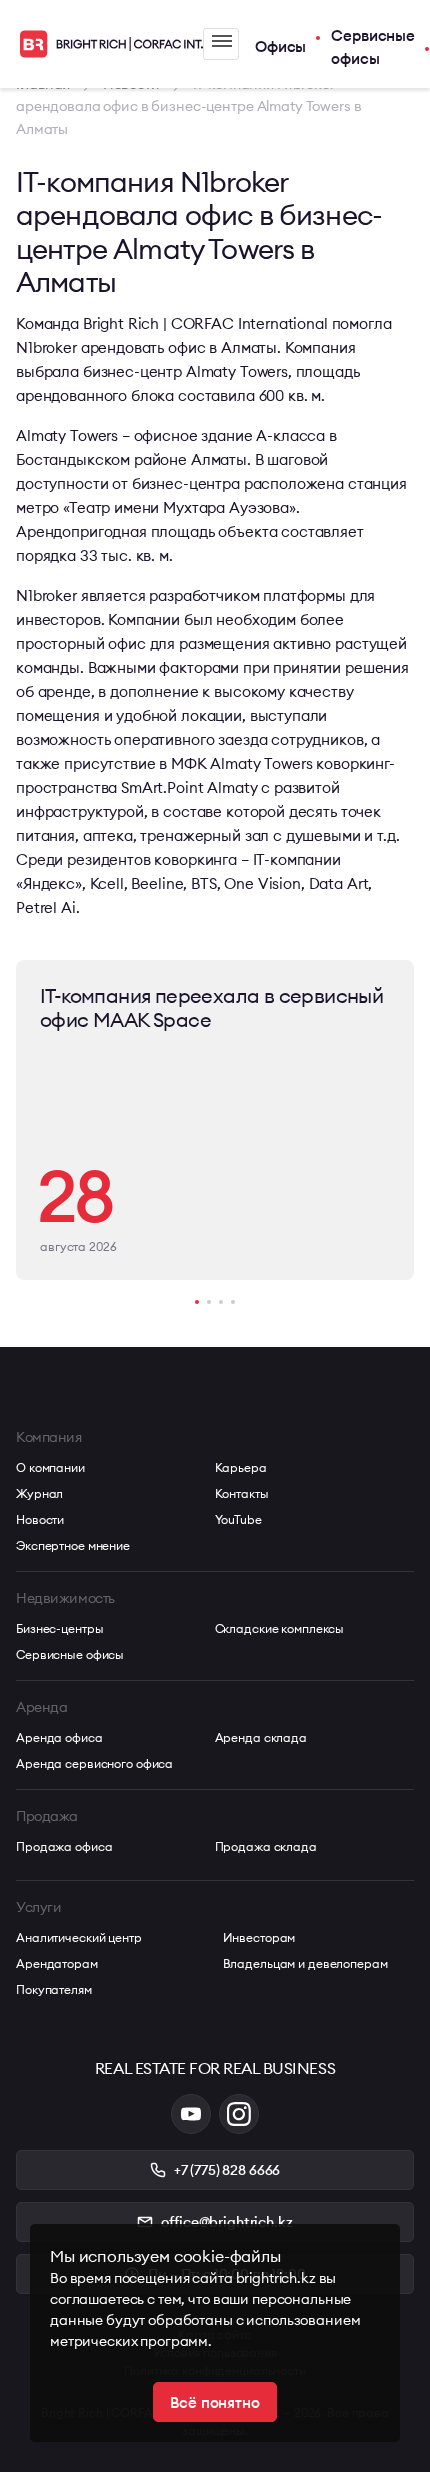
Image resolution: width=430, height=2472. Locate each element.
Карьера (241, 1467)
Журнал (39, 1493)
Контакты (242, 1493)
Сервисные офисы (373, 47)
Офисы (280, 46)
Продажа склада (266, 1846)
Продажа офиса (64, 1846)
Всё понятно (214, 2402)
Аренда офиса (59, 1737)
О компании (50, 1467)
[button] (197, 1302)
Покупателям (54, 1989)
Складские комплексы (280, 1628)
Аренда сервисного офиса (94, 1763)
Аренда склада (261, 1737)
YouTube (238, 1519)
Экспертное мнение (73, 1545)
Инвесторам (259, 1937)
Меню (221, 44)
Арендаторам (57, 1963)
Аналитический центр (79, 1937)
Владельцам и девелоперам (305, 1963)
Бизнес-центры (59, 1628)
